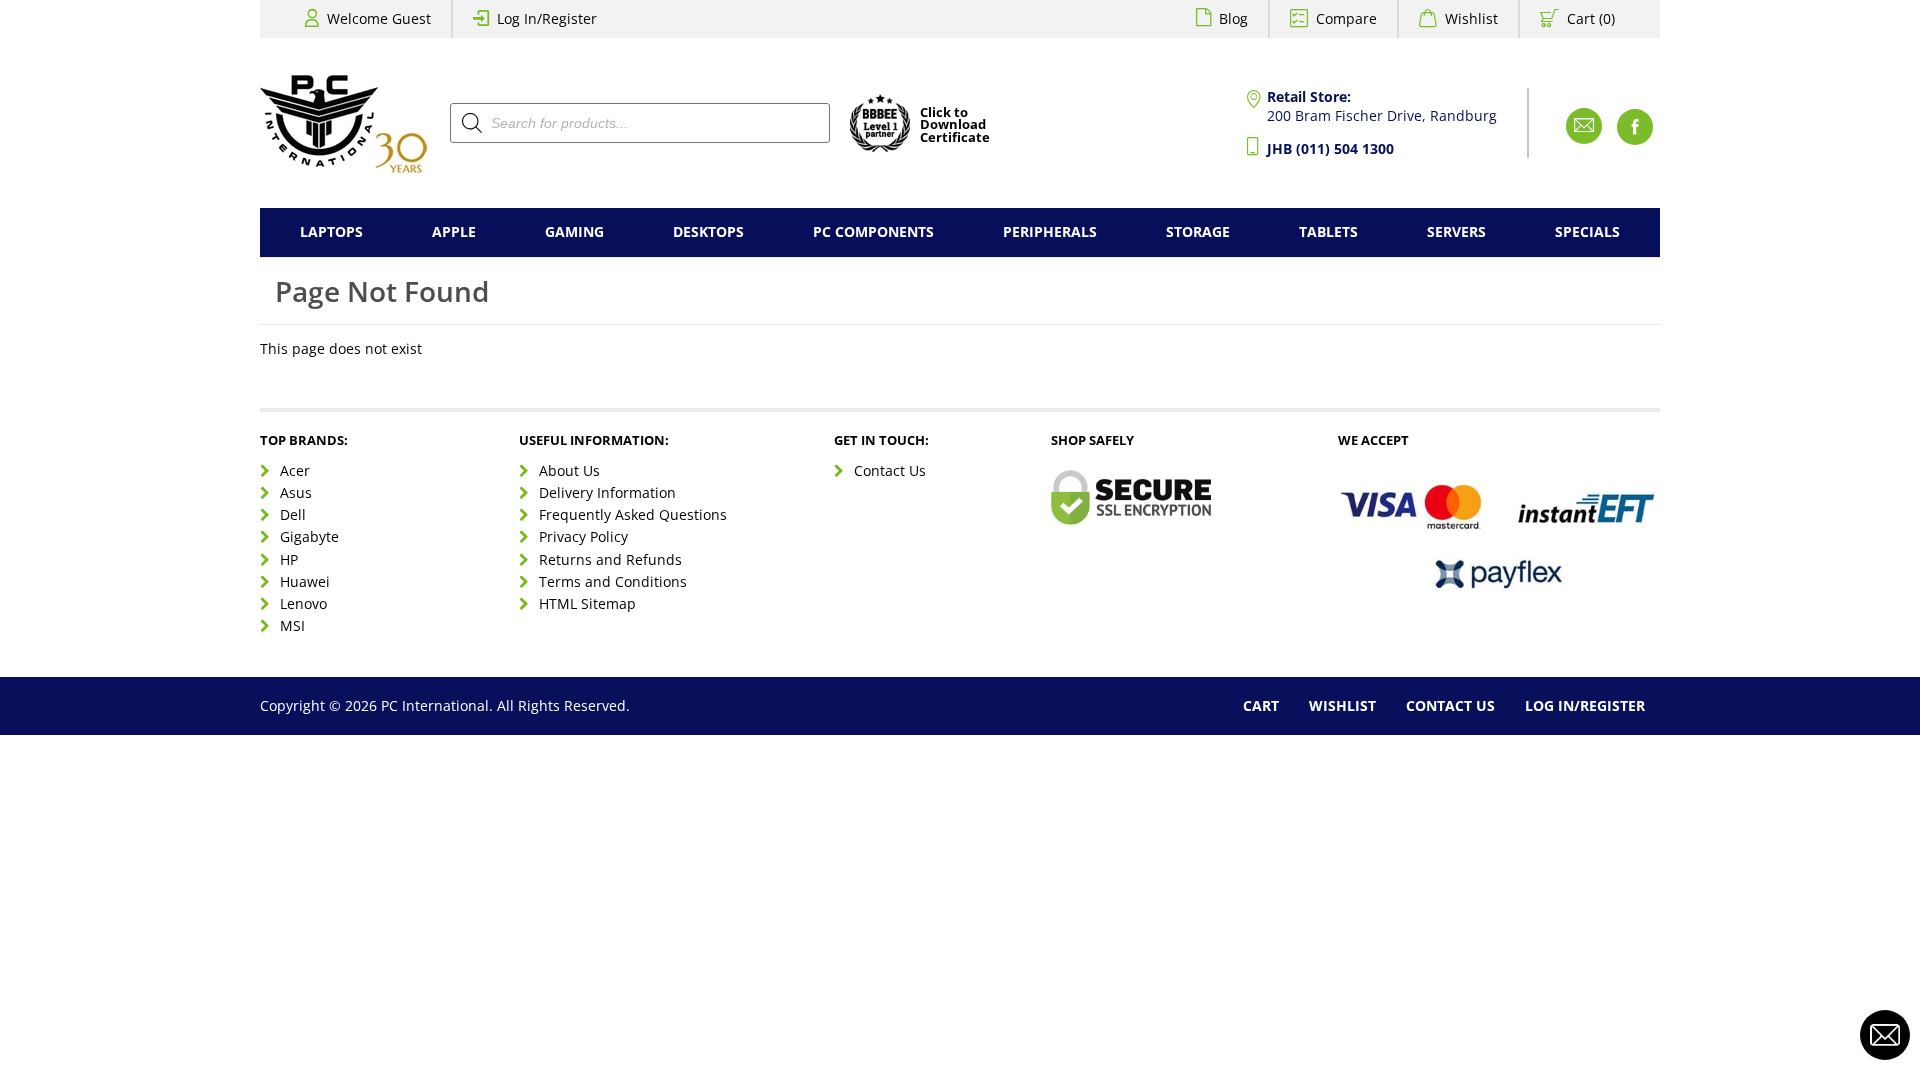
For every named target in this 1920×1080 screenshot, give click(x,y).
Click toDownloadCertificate (955, 126)
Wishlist (1471, 18)
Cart (1261, 705)
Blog (1233, 18)
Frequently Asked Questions (633, 514)
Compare (1346, 18)
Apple (454, 231)
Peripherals (1050, 231)
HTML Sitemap (587, 603)
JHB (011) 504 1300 (1330, 148)
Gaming (574, 231)
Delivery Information (607, 492)
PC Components (873, 231)
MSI (292, 625)
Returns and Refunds (610, 559)
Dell (293, 514)
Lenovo (303, 603)
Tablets (1328, 231)
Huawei (305, 581)
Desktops (708, 231)
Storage (1198, 231)
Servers (1456, 231)
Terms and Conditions (613, 581)
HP (289, 559)
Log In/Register (547, 18)
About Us (569, 470)
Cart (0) (1591, 18)
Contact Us (890, 470)
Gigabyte (309, 536)
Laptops (331, 231)
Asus (296, 492)
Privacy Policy (583, 536)
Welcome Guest (379, 18)
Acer (295, 470)
